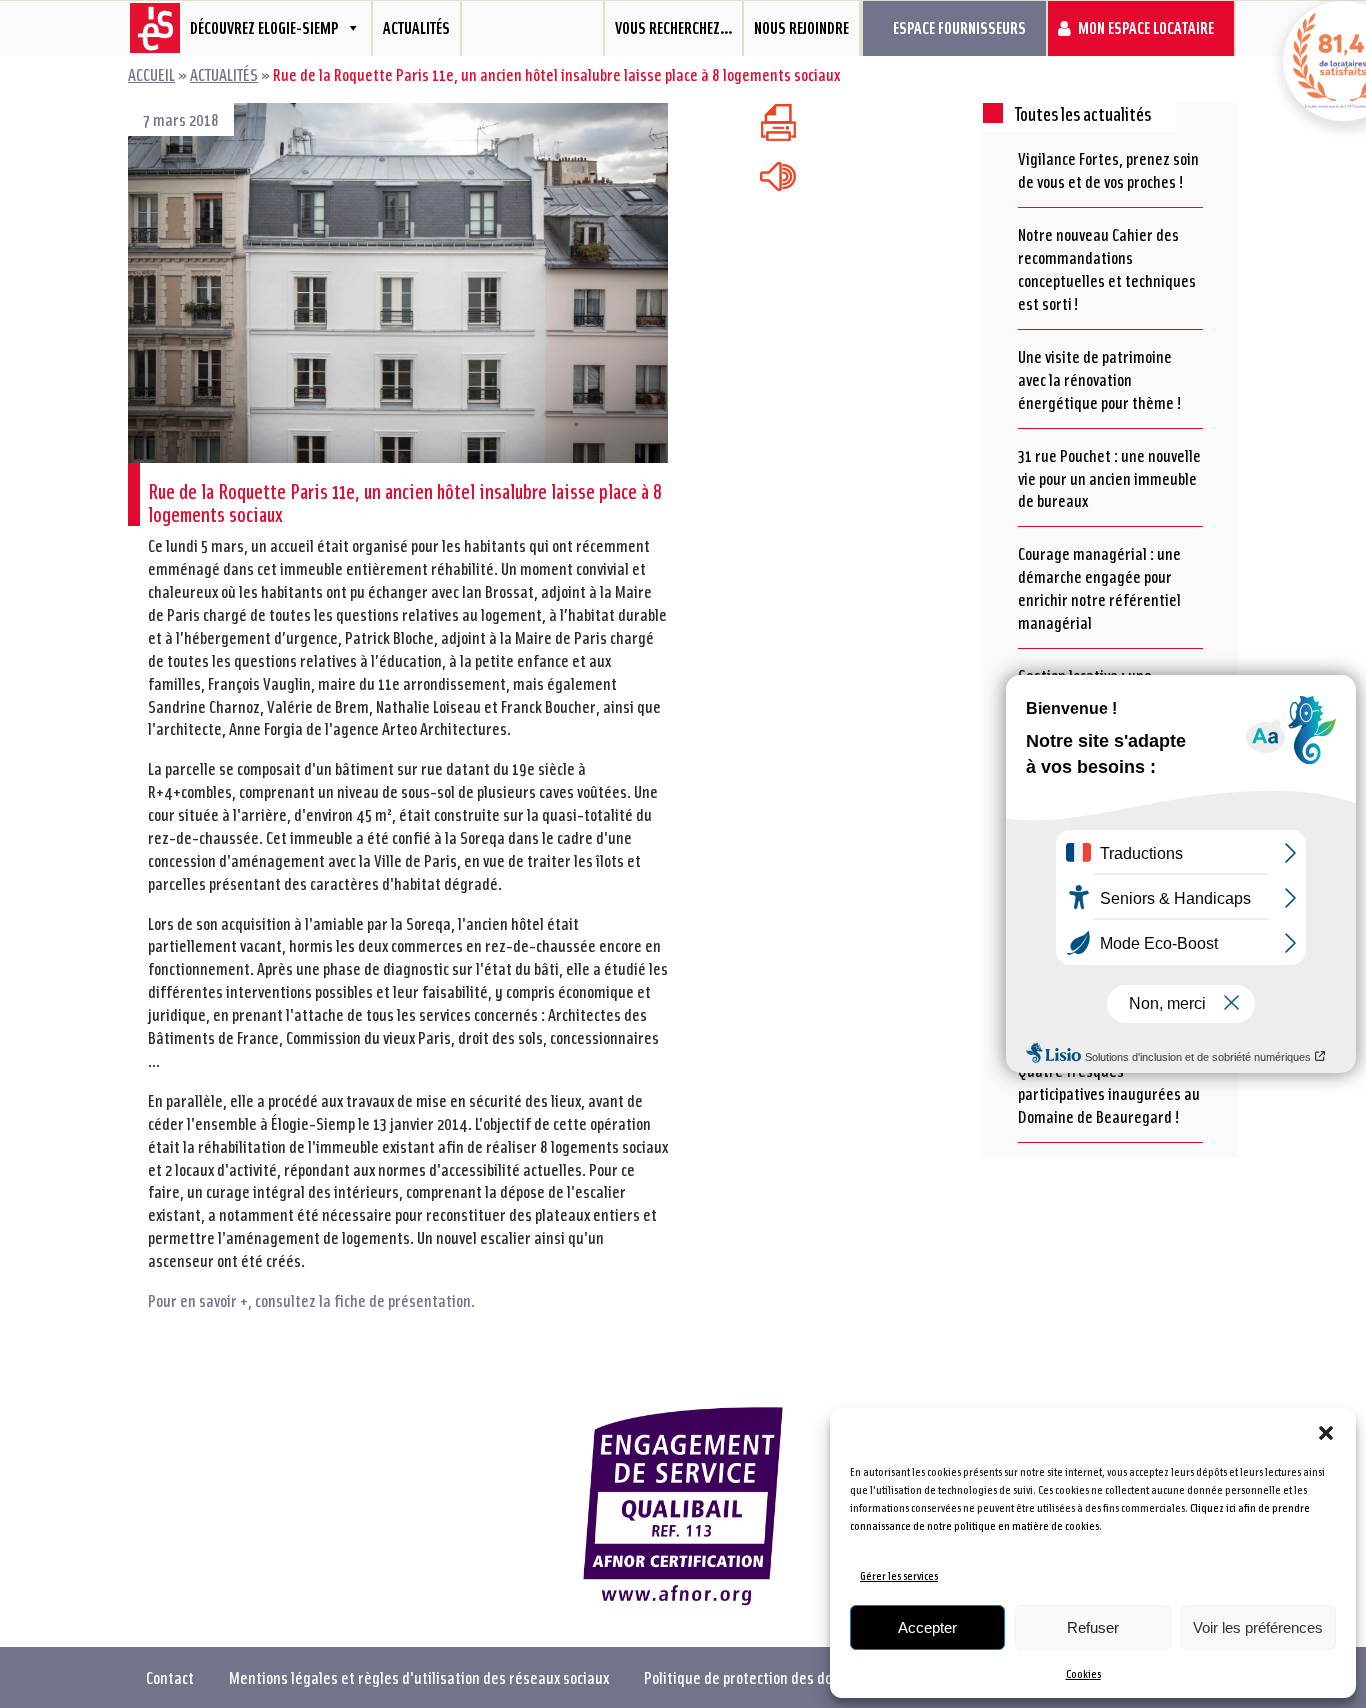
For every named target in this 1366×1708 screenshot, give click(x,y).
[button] (1326, 1433)
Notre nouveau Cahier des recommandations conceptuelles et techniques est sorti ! (1107, 268)
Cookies (1083, 1673)
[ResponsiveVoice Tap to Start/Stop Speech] (778, 177)
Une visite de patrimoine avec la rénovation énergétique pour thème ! (1100, 379)
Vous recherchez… (673, 27)
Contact (170, 1677)
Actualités (416, 27)
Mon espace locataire (1146, 27)
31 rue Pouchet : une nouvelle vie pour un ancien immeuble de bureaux (1109, 478)
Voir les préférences (1258, 1627)
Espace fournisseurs (959, 27)
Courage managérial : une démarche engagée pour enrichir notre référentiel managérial (1099, 587)
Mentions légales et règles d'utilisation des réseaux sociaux (419, 1677)
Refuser (1093, 1627)
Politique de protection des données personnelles (800, 1677)
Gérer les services (899, 1575)
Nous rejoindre (801, 27)
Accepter (927, 1627)
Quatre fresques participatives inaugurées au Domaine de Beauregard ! (1109, 1093)
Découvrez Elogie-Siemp (264, 27)
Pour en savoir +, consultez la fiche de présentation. (311, 1300)
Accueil (151, 74)
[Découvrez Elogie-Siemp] (147, 28)
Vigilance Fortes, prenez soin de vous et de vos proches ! (1108, 169)
